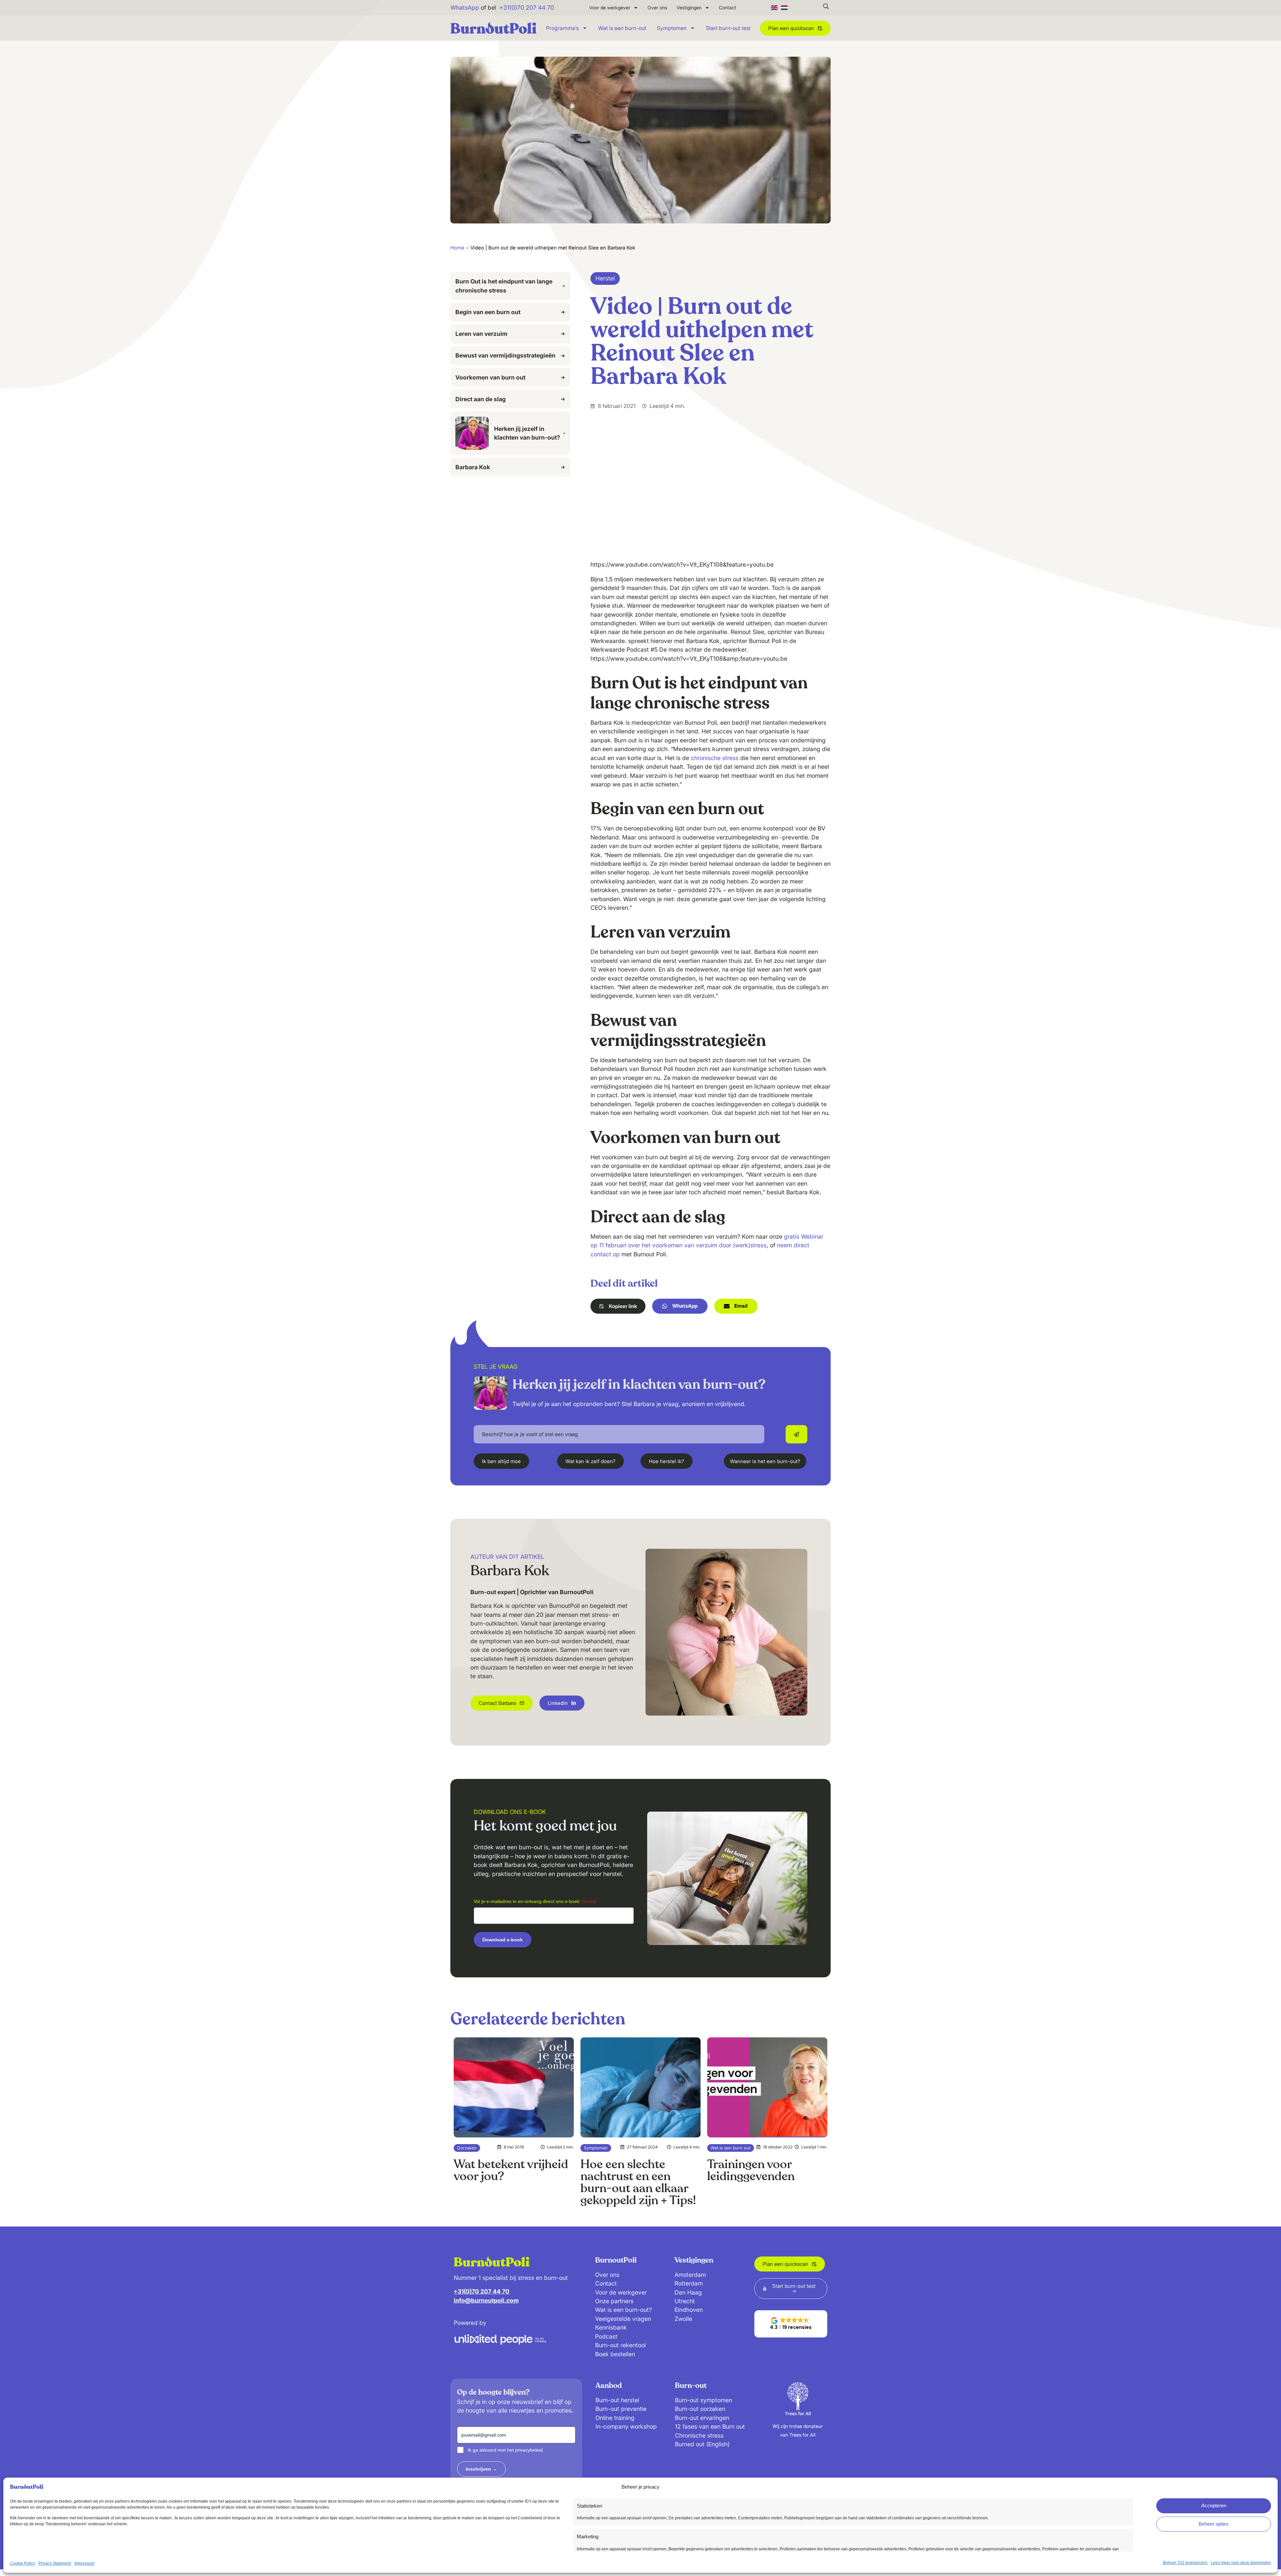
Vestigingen (689, 8)
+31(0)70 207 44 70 (527, 8)
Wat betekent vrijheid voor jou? (511, 2170)
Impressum (84, 2563)
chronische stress (715, 758)
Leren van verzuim (481, 334)
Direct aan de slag (481, 399)
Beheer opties (1214, 2524)
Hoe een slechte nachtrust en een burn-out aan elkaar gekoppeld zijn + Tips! (638, 2182)
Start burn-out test (728, 28)
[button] (618, 1306)
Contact (728, 8)
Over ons (657, 8)
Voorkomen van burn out (490, 377)
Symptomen (672, 28)
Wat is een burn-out (622, 28)
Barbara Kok (473, 467)
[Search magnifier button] (826, 6)
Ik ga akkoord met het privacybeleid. (506, 2450)
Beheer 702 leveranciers (1185, 2563)
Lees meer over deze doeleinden (1241, 2563)
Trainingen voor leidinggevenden (751, 2170)
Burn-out (691, 2386)
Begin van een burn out (488, 312)
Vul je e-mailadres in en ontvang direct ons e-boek (535, 1901)
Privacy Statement (55, 2563)
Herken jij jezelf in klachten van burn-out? (527, 433)
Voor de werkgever (610, 8)
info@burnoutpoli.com (486, 2300)
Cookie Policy (23, 2563)
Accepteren (1214, 2505)
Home (457, 248)
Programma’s (562, 28)
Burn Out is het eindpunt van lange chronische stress (504, 286)
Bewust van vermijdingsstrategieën (505, 355)
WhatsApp (465, 8)
